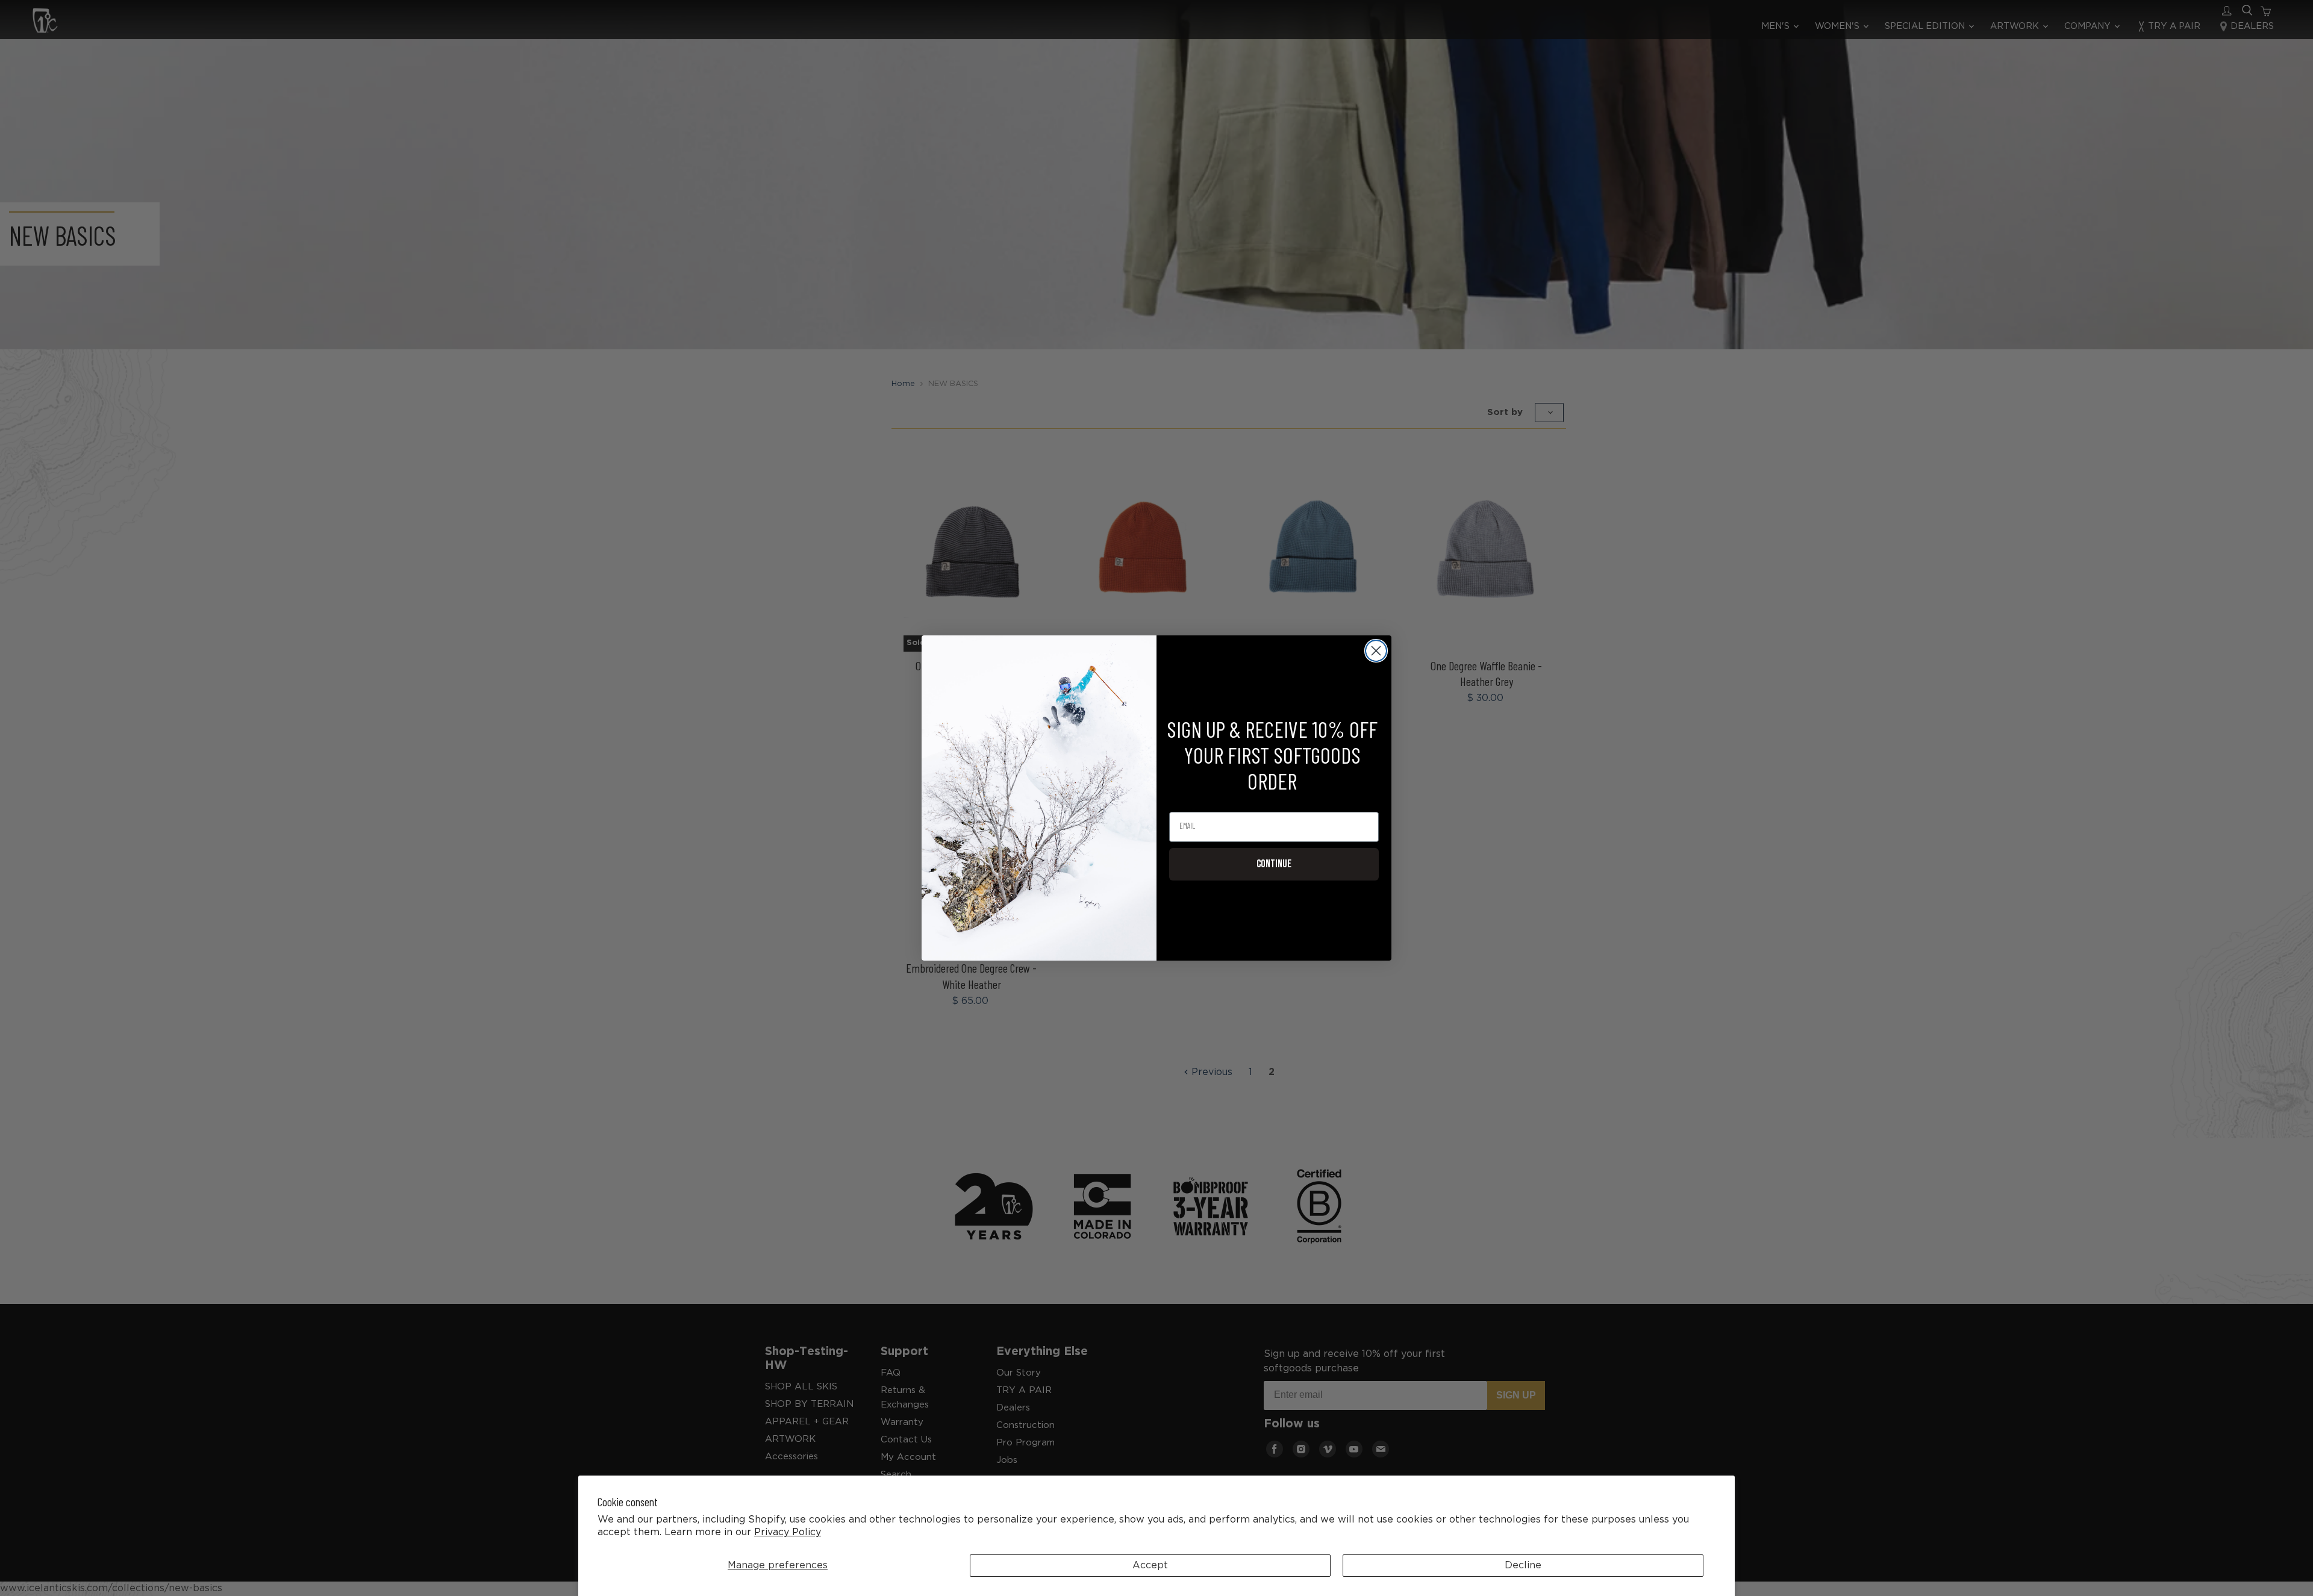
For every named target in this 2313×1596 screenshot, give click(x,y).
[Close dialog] (1376, 651)
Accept (1150, 1566)
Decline (1523, 1566)
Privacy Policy (788, 1532)
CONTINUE (1274, 864)
